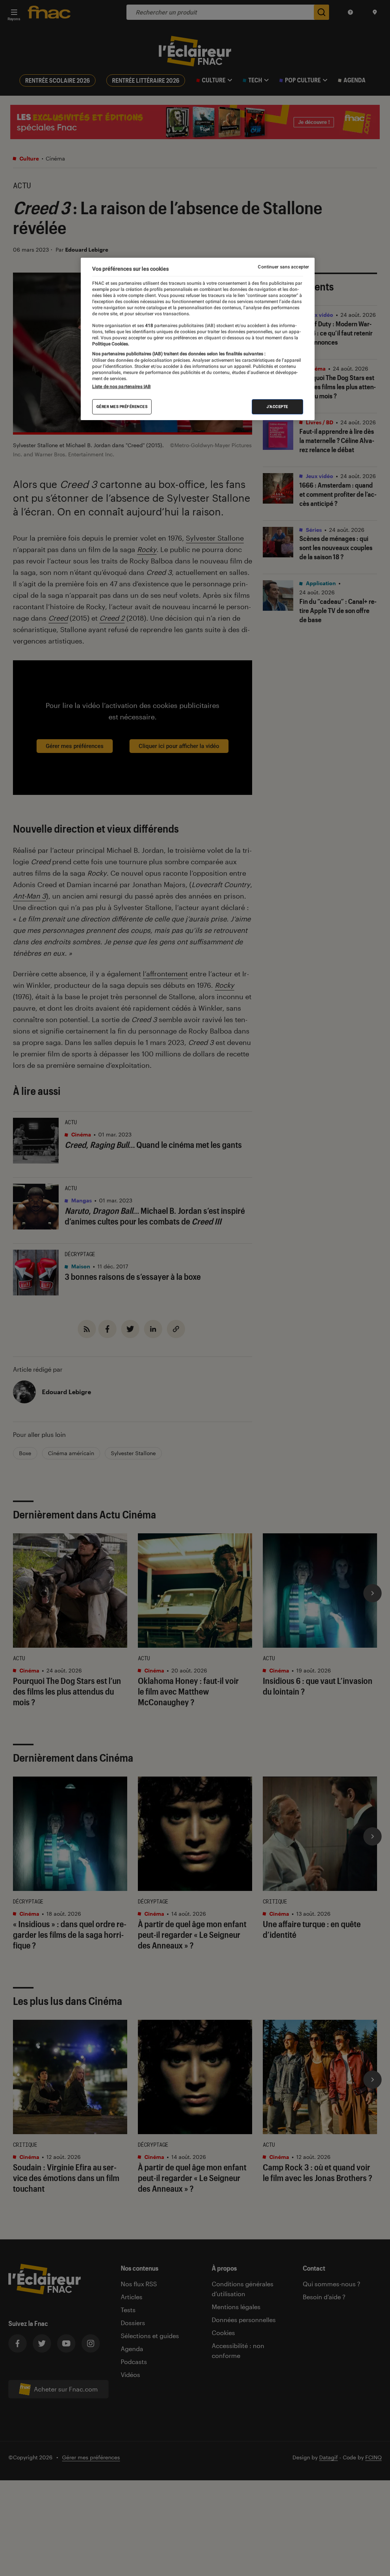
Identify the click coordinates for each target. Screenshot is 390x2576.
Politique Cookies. (111, 344)
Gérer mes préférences (122, 407)
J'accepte (277, 407)
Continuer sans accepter (283, 267)
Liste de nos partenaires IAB (121, 387)
